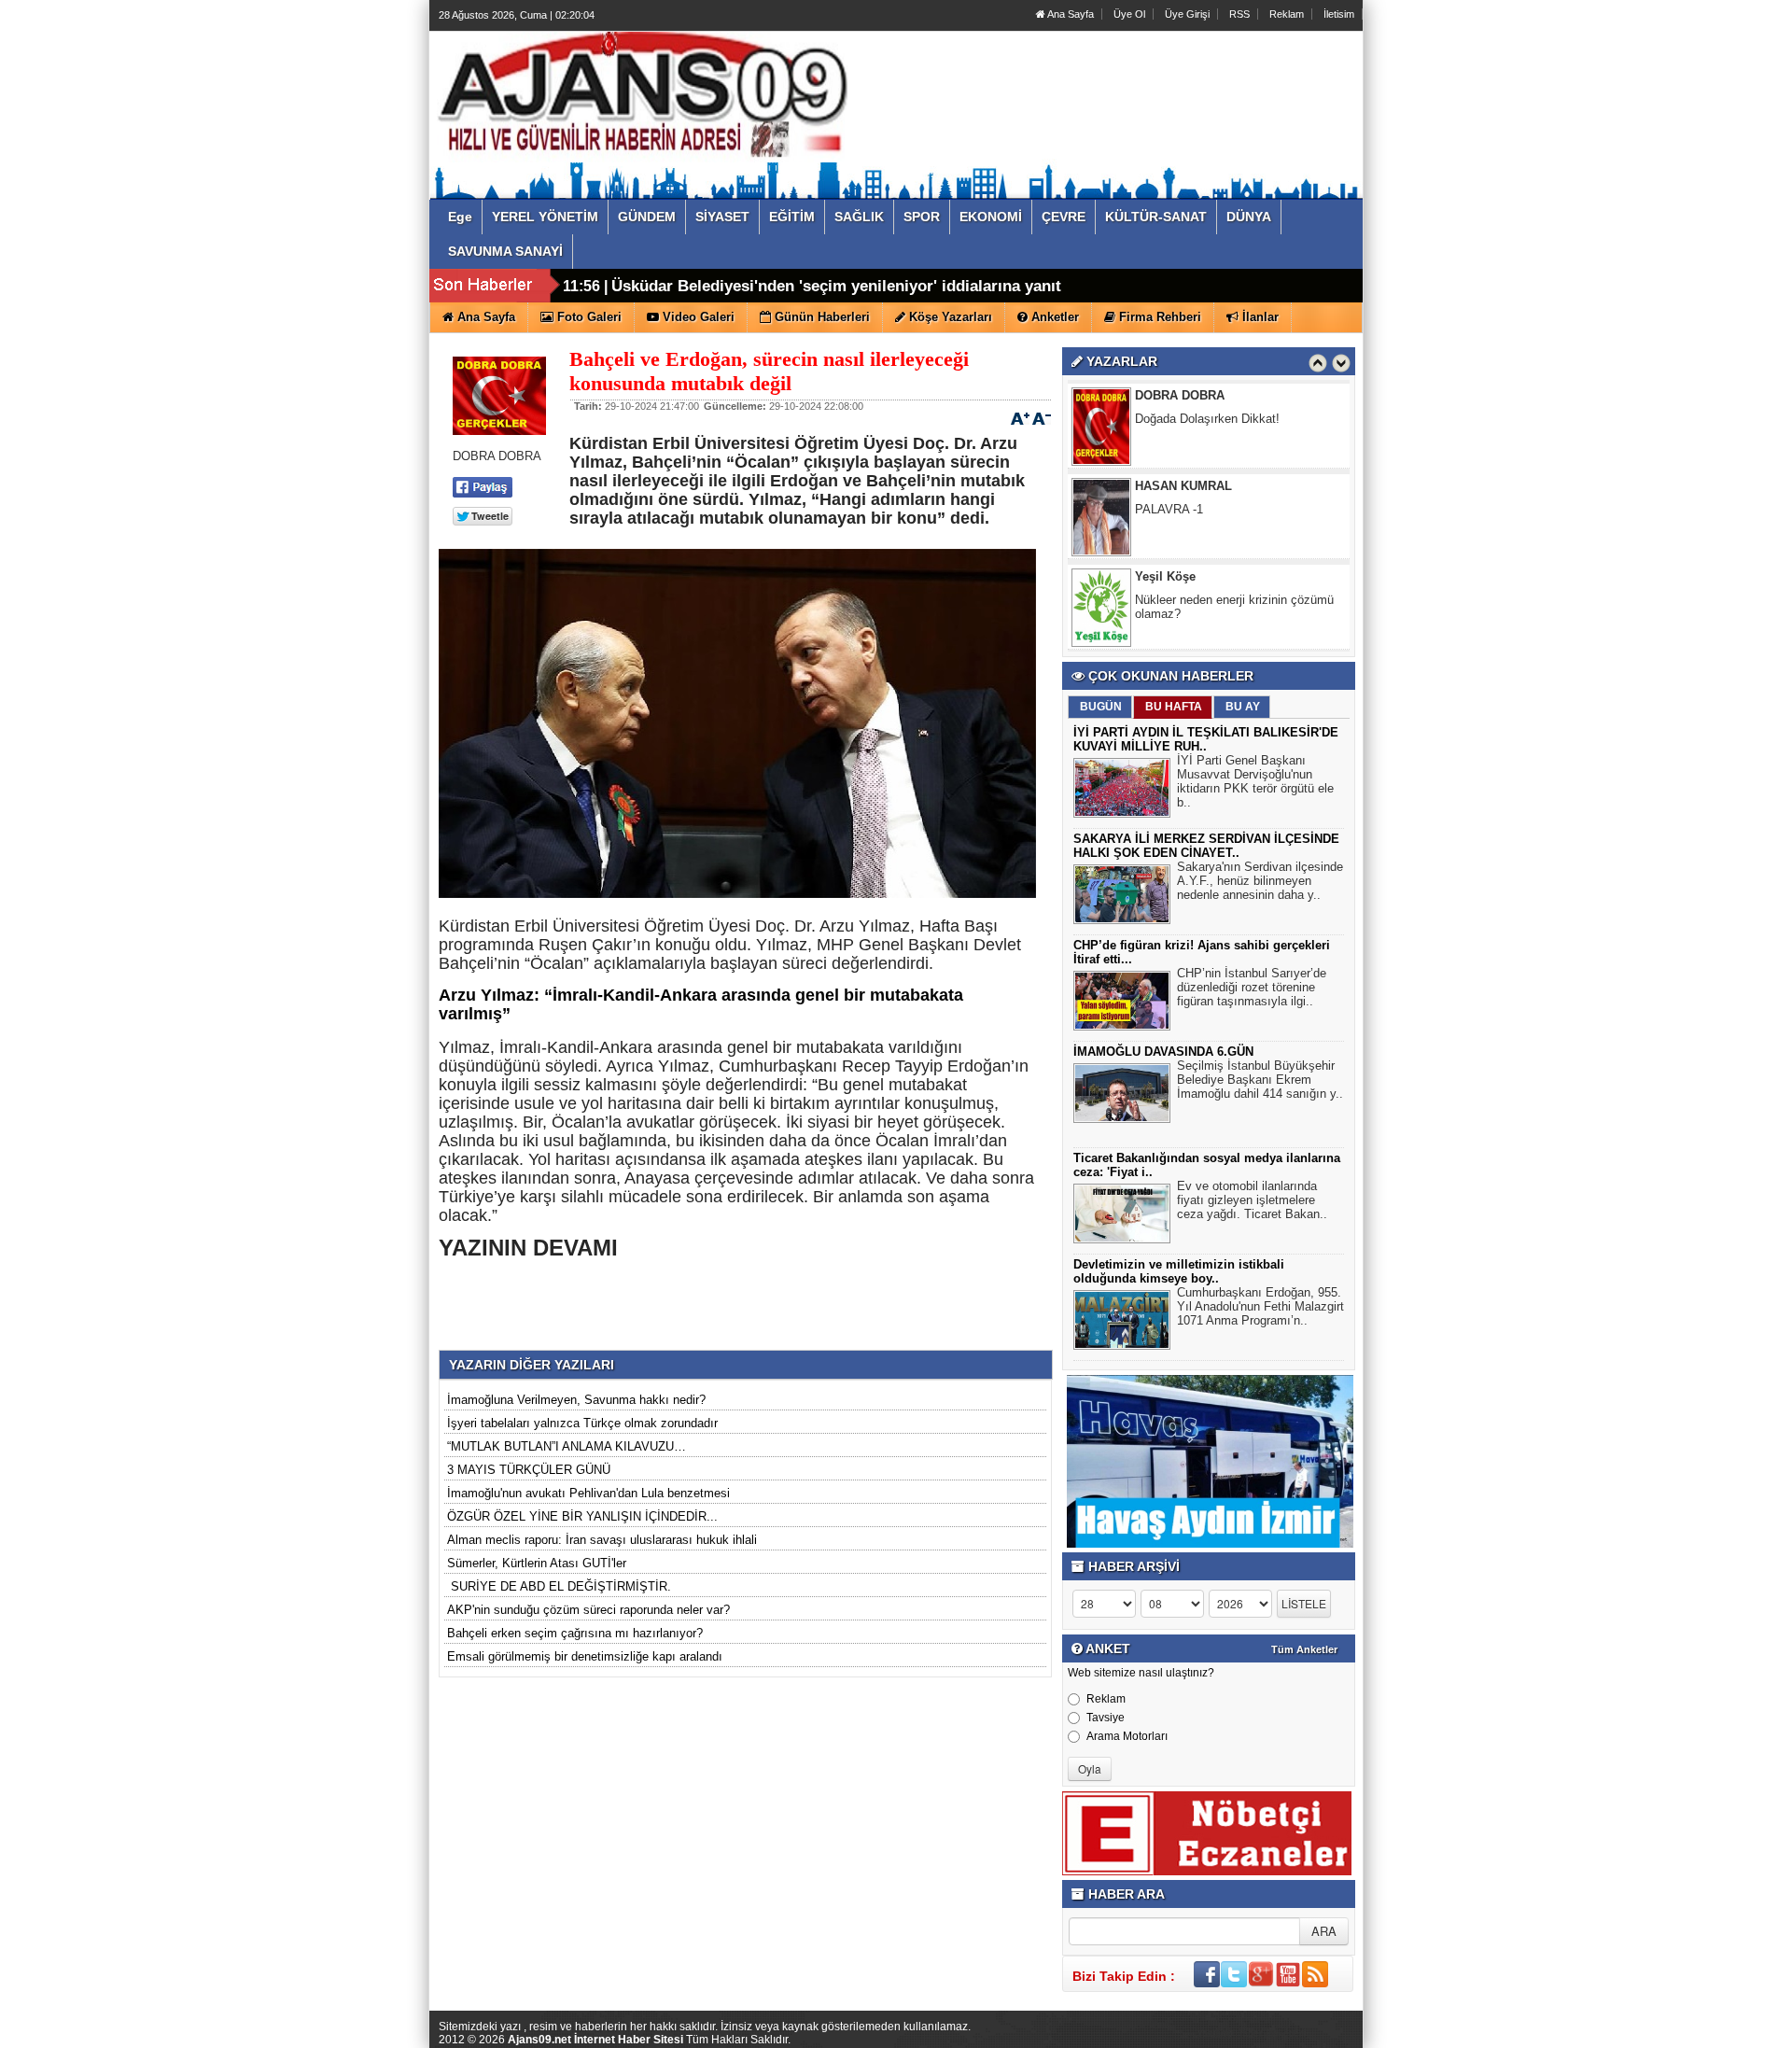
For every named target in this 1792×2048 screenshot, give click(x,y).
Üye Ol (1129, 14)
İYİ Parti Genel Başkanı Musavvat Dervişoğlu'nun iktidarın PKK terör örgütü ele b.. (1255, 781)
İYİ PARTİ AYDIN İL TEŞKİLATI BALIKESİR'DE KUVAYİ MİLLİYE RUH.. (1206, 739)
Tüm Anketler (1304, 1649)
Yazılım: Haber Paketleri (1251, 2033)
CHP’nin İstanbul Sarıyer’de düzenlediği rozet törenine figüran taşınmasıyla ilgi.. (1252, 987)
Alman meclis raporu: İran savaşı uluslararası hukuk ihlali (602, 1540)
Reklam (1287, 14)
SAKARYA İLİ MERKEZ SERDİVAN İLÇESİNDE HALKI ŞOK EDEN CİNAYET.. (1206, 846)
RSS (1239, 14)
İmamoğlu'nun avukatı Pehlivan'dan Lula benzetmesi (588, 1493)
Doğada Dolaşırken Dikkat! (1207, 419)
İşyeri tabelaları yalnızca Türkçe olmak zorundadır (582, 1423)
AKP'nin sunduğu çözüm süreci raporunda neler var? (588, 1610)
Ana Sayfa (1070, 14)
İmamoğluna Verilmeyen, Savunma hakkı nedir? (576, 1400)
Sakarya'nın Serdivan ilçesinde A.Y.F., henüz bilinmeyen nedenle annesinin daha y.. (1260, 881)
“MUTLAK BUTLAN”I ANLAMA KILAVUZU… (567, 1446)
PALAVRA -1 (1169, 509)
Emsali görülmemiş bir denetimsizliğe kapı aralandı (585, 1656)
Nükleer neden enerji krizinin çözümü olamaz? (1234, 607)
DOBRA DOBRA (1180, 395)
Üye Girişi (1187, 14)
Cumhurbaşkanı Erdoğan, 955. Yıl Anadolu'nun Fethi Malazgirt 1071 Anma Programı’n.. (1260, 1306)
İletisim (1339, 14)
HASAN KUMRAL (1183, 486)
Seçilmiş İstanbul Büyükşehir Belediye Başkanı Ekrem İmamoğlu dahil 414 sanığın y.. (1260, 1080)
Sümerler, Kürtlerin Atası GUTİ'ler (537, 1563)
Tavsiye (1106, 1718)
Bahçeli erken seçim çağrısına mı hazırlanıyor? (575, 1633)
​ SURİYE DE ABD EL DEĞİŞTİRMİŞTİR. (559, 1586)
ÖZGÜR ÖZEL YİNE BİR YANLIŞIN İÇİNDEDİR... (582, 1516)
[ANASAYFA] (642, 96)
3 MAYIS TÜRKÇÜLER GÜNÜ (529, 1470)
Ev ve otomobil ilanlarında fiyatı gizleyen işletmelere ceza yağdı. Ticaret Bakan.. (1252, 1200)
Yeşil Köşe (1165, 576)
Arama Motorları (1127, 1736)
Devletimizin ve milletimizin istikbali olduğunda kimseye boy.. (1179, 1271)
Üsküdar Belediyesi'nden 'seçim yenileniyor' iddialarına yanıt (836, 286)
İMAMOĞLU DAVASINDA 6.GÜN (1163, 1052)
